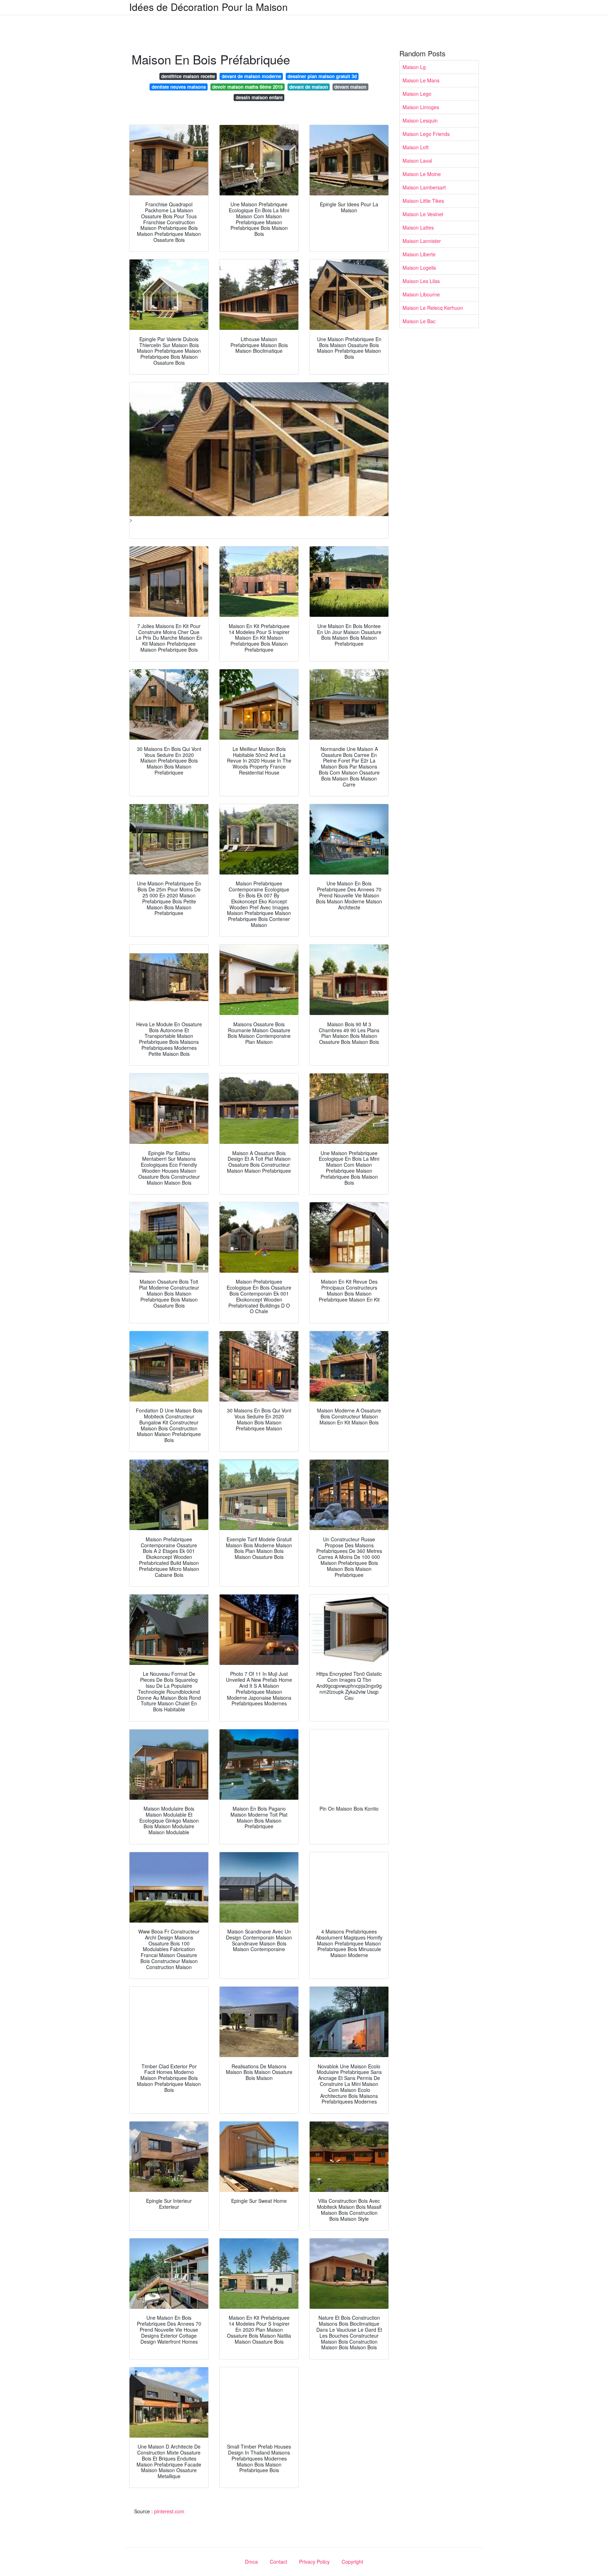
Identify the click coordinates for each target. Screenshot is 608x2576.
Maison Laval (417, 161)
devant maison (350, 87)
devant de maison (309, 87)
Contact (278, 2562)
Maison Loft (416, 147)
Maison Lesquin (420, 120)
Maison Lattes (418, 227)
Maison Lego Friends (426, 134)
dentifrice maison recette (188, 76)
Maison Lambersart (424, 187)
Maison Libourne (421, 294)
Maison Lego (417, 94)
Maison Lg (414, 67)
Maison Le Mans (421, 80)
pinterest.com (169, 2511)
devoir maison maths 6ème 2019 (247, 87)
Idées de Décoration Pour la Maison (208, 7)
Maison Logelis (419, 268)
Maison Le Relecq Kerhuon (433, 308)
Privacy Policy (314, 2562)
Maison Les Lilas (421, 281)
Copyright (352, 2562)
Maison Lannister (422, 241)
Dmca (251, 2562)
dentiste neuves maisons (179, 87)
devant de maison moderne (251, 76)
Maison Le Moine (422, 174)
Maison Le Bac (419, 321)
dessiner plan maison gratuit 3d (322, 76)
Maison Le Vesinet (423, 214)
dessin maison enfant (259, 97)
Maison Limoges (421, 107)
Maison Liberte (419, 254)
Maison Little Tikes (423, 201)
